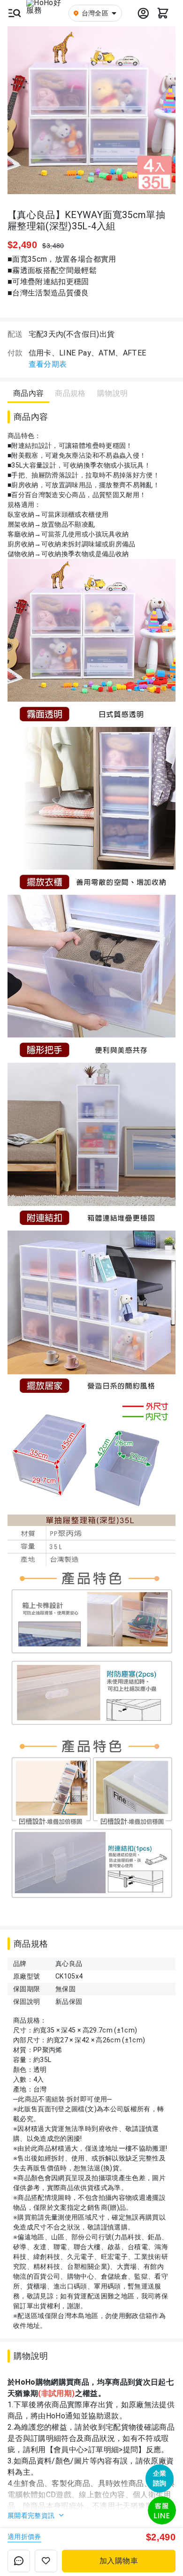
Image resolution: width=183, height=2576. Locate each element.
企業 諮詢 (160, 2478)
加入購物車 (119, 2561)
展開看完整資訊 (32, 2516)
